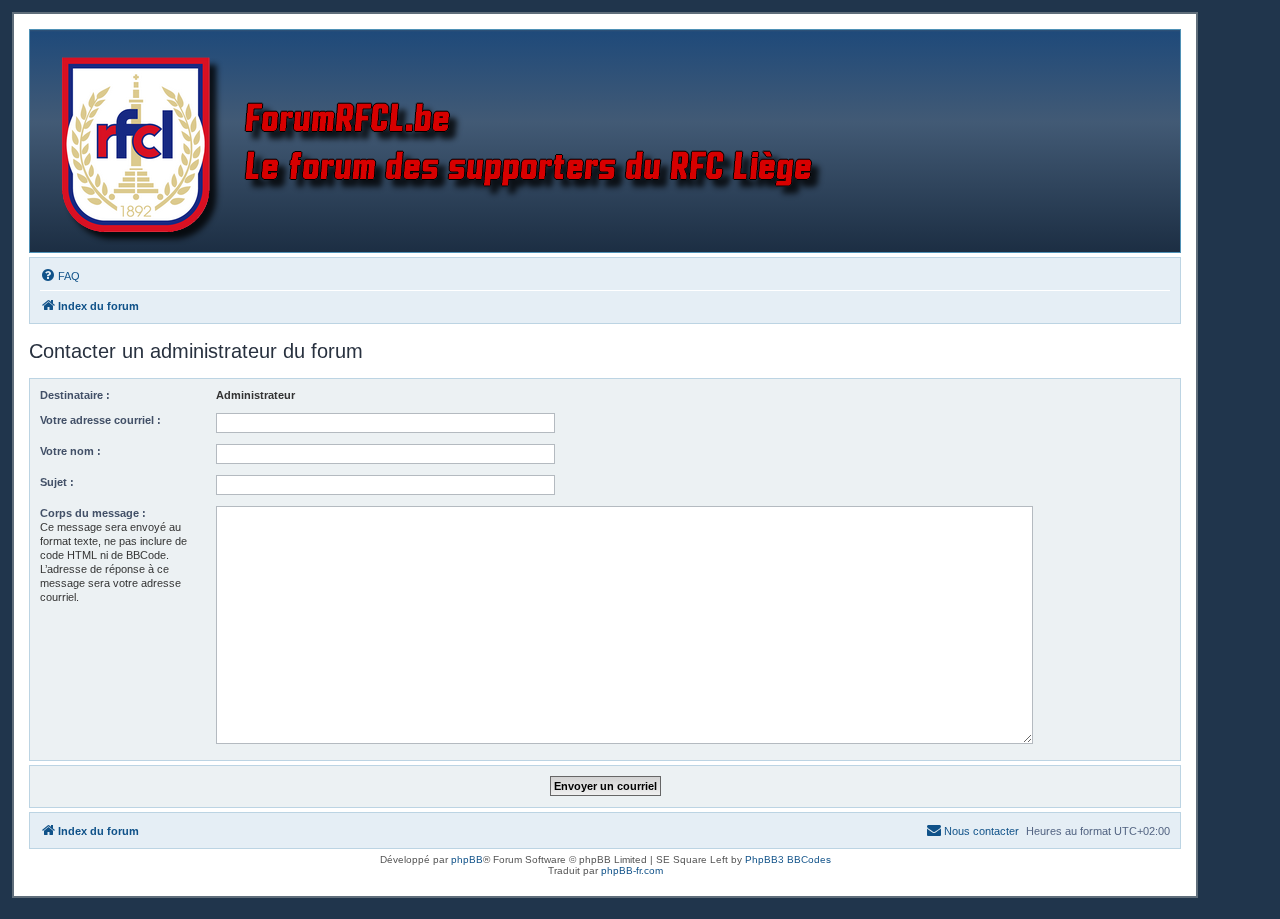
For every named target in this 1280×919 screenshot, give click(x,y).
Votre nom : (70, 451)
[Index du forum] (446, 141)
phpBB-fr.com (632, 870)
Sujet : (57, 482)
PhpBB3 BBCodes (788, 859)
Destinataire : (75, 395)
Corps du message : (93, 513)
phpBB (467, 859)
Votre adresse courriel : (100, 420)
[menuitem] (60, 276)
